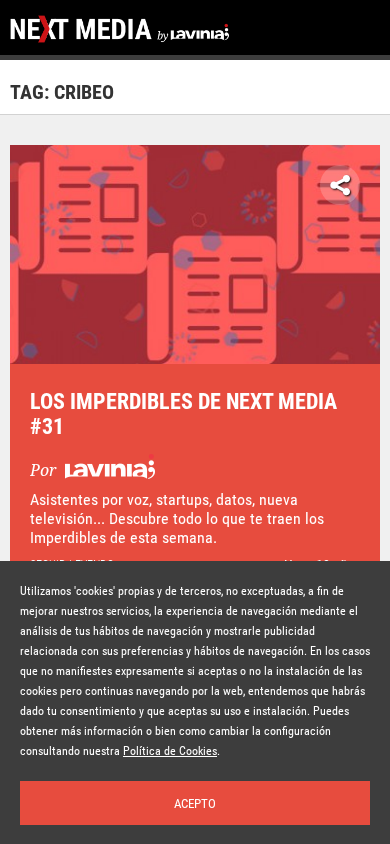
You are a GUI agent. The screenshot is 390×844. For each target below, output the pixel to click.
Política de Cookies (170, 751)
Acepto (195, 803)
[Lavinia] (107, 470)
